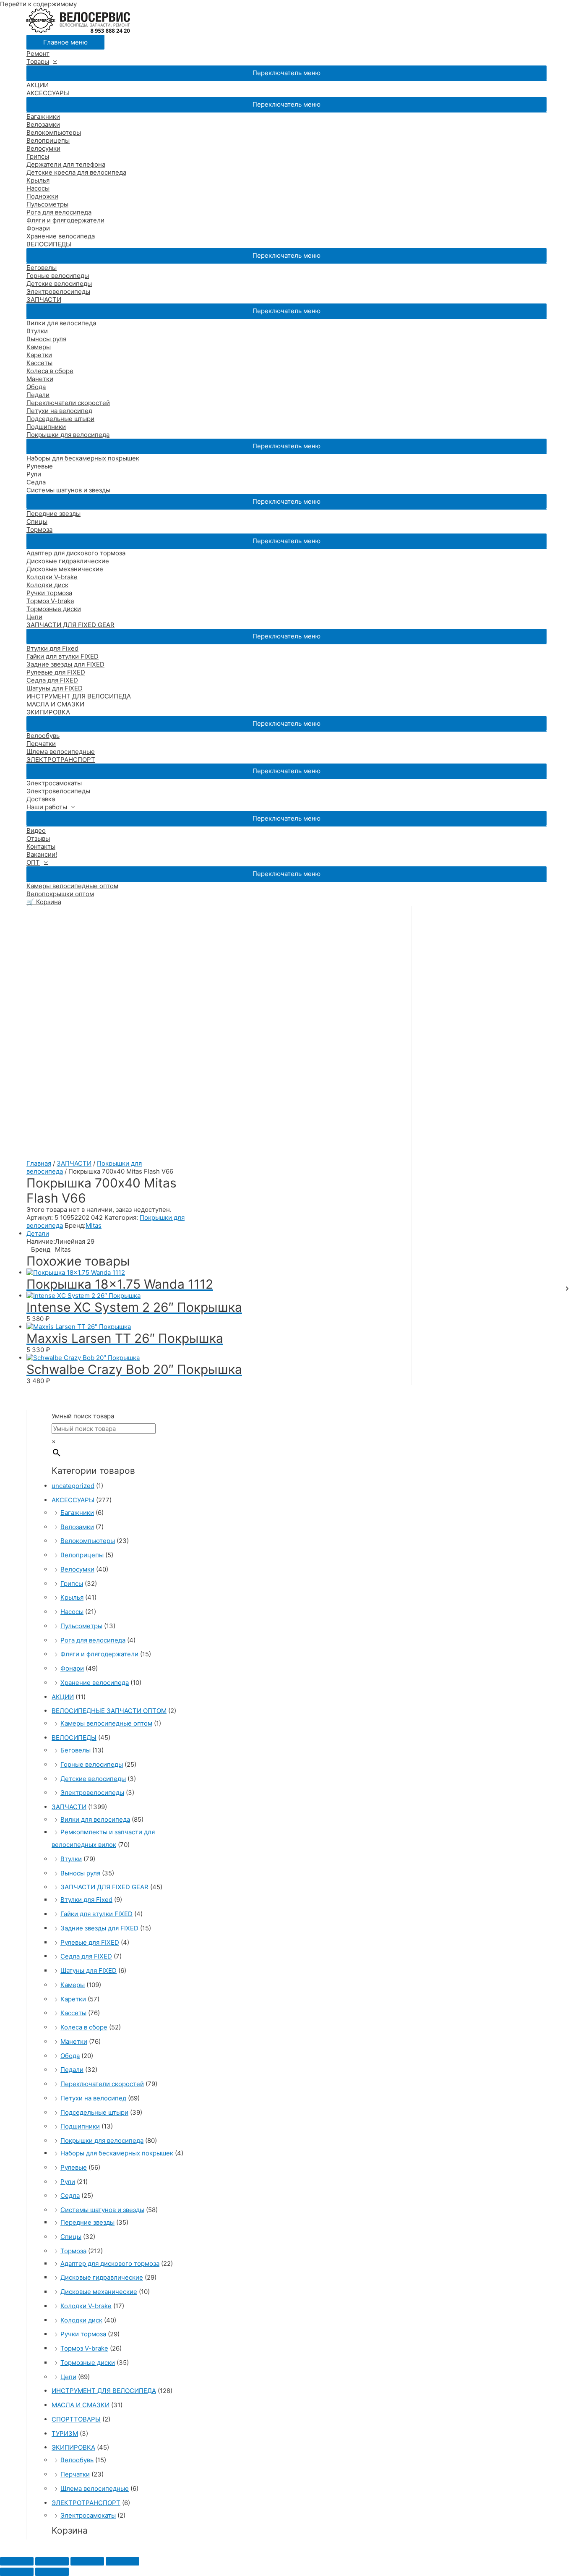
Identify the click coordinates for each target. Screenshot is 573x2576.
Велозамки (43, 124)
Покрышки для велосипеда (68, 435)
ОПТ (33, 862)
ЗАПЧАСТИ (44, 299)
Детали (38, 1233)
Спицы (37, 522)
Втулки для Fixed (52, 648)
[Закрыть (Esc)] (17, 2561)
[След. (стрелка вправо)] (52, 2572)
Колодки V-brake (52, 577)
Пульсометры (47, 204)
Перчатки (41, 744)
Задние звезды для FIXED (65, 664)
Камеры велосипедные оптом (72, 886)
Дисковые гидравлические (68, 561)
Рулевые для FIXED (56, 672)
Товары (38, 61)
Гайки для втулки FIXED (63, 656)
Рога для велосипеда (59, 212)
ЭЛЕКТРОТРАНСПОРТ (61, 760)
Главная (39, 1163)
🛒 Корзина (44, 902)
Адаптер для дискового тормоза (76, 553)
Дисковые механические (65, 569)
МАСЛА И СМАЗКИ (55, 704)
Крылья (38, 180)
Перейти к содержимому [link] (38, 4)
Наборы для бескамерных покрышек (83, 458)
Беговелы (42, 268)
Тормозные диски (54, 609)
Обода (36, 387)
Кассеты (39, 363)
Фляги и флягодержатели (65, 220)
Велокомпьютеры (54, 132)
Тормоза (39, 530)
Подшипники (46, 427)
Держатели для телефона (66, 164)
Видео (36, 830)
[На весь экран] (87, 2561)
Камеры (39, 347)
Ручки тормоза (49, 593)
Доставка (41, 799)
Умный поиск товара (83, 1416)
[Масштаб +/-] (122, 2561)
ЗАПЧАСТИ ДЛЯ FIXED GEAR (70, 625)
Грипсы (38, 156)
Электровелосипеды (58, 292)
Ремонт (38, 54)
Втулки (37, 331)
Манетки (40, 379)
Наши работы (47, 807)
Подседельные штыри (60, 419)
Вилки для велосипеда (61, 323)
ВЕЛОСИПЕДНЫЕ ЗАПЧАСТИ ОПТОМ (109, 1711)
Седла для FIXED (52, 680)
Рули (34, 474)
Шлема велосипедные (61, 752)
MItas (94, 1225)
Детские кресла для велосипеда (76, 172)
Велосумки (43, 148)
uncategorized (73, 1486)
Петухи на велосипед (59, 411)
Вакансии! (42, 854)
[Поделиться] (52, 2561)
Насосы (38, 188)
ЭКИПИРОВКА (48, 712)
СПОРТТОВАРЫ (76, 2419)
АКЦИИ (38, 85)
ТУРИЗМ (65, 2433)
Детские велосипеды (59, 284)
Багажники (43, 116)
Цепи (34, 617)
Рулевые (40, 466)
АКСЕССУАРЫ (48, 93)
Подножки (42, 196)
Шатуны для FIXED (55, 688)
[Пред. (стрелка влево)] (17, 2572)
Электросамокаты (54, 783)
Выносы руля (46, 339)
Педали (38, 395)
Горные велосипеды (58, 276)
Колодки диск (47, 585)
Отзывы (38, 838)
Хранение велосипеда (61, 236)
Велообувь (43, 736)
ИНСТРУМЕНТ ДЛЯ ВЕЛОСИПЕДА (79, 696)
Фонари (38, 228)
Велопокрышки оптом (60, 894)
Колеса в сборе (50, 371)
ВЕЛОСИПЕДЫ (49, 244)
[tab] (219, 1233)
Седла (36, 482)
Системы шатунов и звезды (68, 490)
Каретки (39, 355)
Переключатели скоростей (68, 403)
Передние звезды (53, 514)
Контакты (41, 846)
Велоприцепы (48, 140)
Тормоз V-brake (50, 601)
